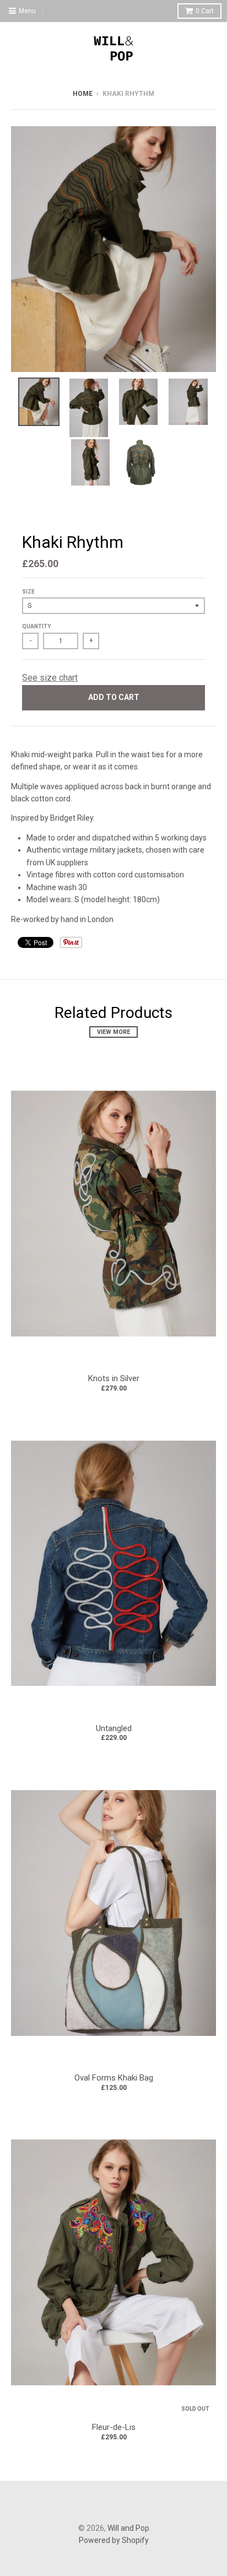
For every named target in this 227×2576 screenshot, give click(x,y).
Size (28, 592)
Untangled (114, 1728)
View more (113, 1032)
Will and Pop (128, 2528)
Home (83, 94)
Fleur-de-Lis (114, 2427)
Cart (205, 11)
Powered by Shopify (114, 2540)
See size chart (50, 678)
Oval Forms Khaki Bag (114, 2078)
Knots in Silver (114, 1378)
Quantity (36, 626)
